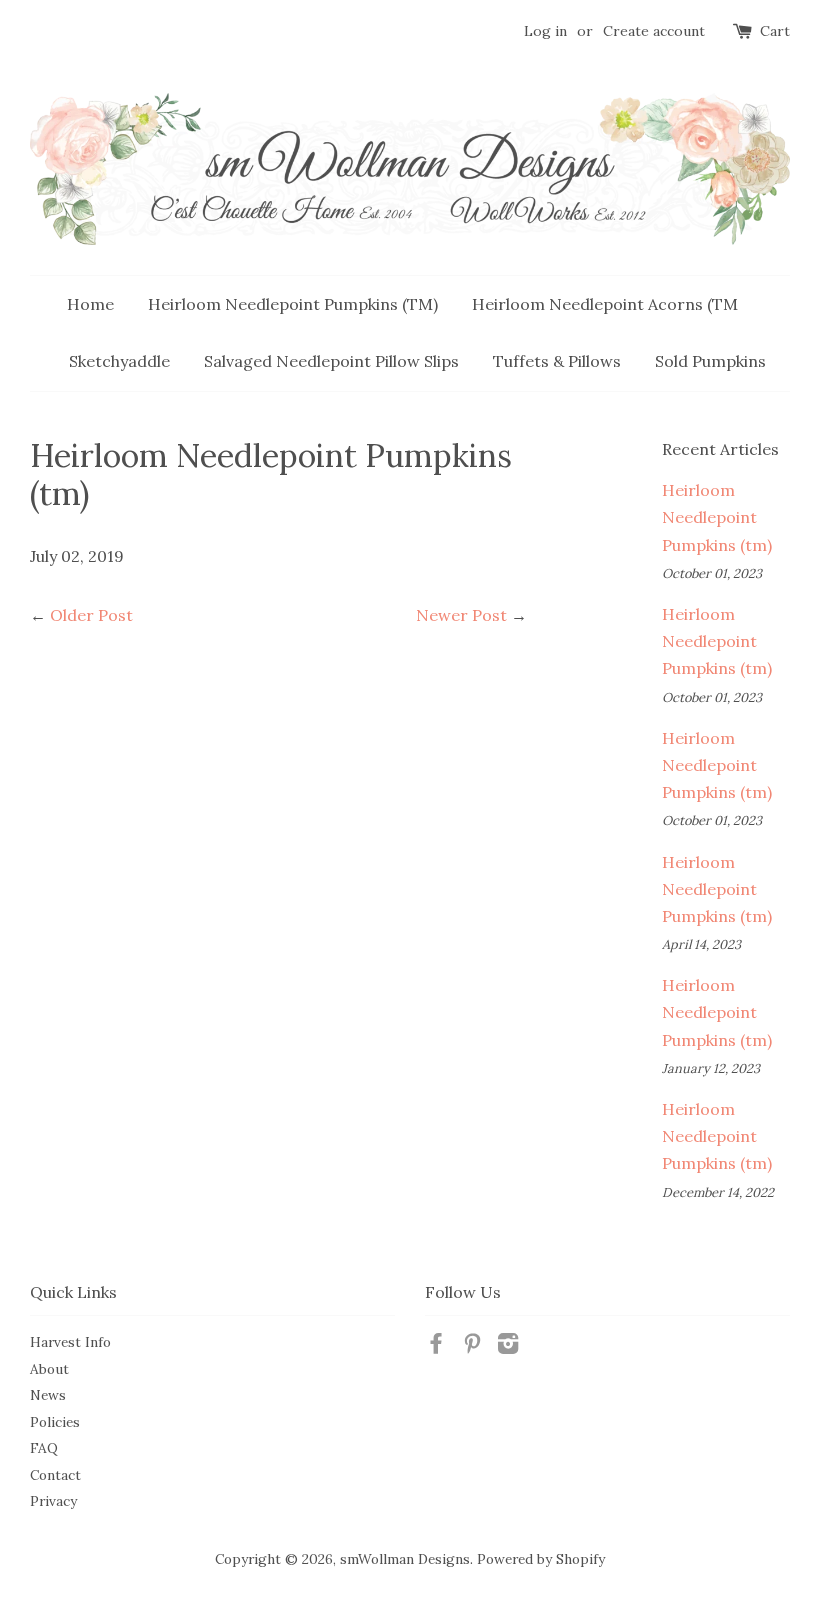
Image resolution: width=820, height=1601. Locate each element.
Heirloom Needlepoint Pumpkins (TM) (293, 304)
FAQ (44, 1448)
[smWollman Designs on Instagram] (508, 1347)
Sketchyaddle (119, 361)
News (48, 1395)
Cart (775, 31)
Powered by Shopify (541, 1559)
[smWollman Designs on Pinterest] (472, 1347)
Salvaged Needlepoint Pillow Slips (331, 361)
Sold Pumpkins (710, 361)
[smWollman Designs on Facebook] (436, 1347)
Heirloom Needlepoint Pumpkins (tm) (717, 517)
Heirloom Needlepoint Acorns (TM (605, 304)
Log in (545, 31)
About (49, 1369)
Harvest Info (70, 1342)
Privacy (53, 1501)
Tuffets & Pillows (557, 361)
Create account (654, 31)
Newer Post (461, 615)
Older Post (91, 615)
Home (90, 304)
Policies (55, 1422)
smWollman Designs (405, 1559)
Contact (55, 1475)
